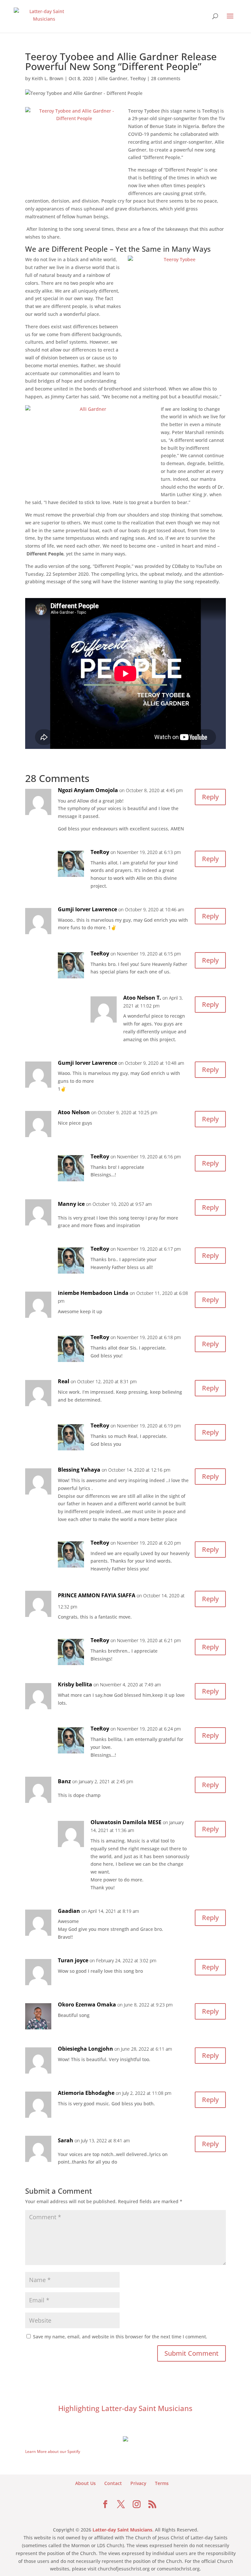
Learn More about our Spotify (53, 2451)
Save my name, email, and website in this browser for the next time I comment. (120, 2337)
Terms (162, 2483)
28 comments (166, 78)
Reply (210, 797)
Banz (64, 1781)
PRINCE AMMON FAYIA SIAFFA (97, 1595)
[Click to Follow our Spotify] (125, 2438)
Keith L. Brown (48, 78)
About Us (85, 2483)
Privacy (138, 2483)
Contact (113, 2483)
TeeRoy (138, 78)
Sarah (66, 2140)
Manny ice (71, 1204)
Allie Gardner (113, 78)
